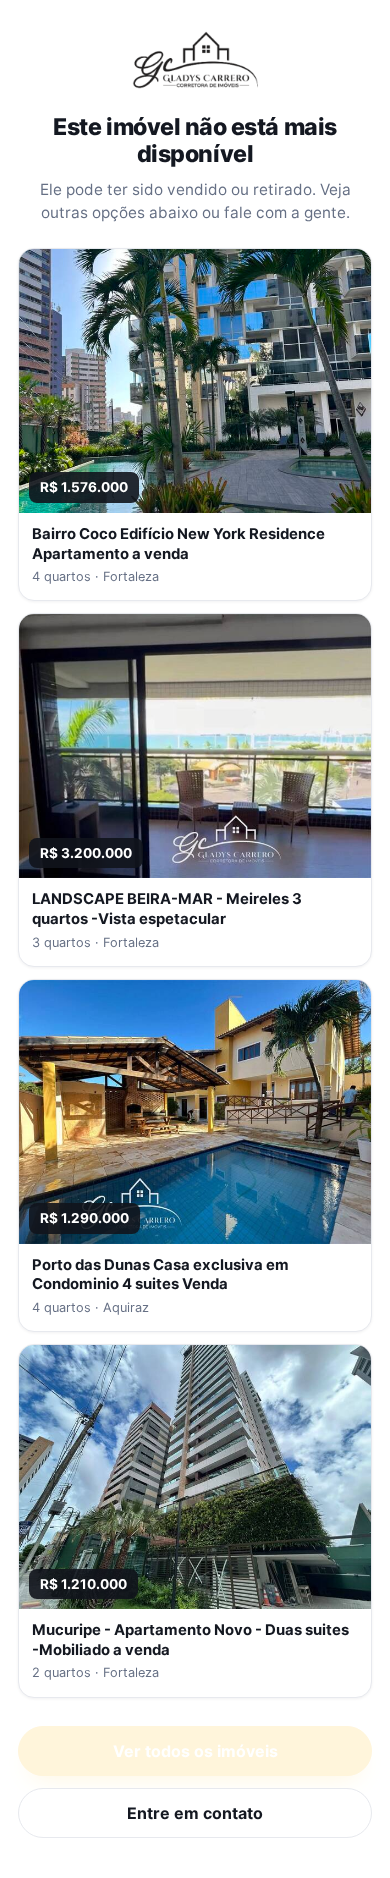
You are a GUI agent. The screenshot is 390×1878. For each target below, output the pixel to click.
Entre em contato (195, 1813)
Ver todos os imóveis (195, 1751)
